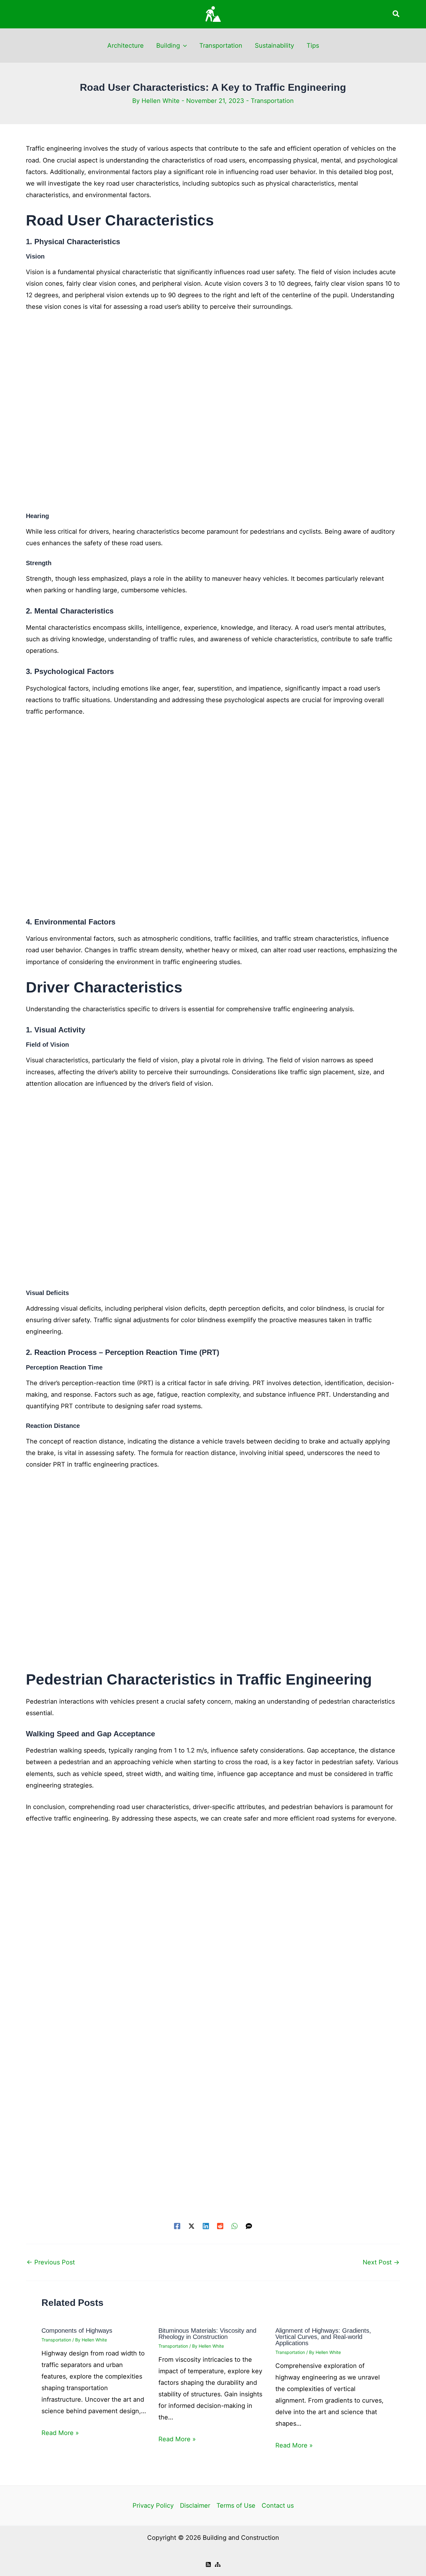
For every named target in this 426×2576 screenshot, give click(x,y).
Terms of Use (236, 2506)
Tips (313, 46)
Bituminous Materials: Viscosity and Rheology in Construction (207, 2334)
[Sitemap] (218, 2564)
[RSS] (208, 2564)
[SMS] (249, 2225)
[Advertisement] (213, 416)
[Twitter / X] (191, 2225)
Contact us (278, 2506)
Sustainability (274, 46)
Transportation (221, 46)
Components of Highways (77, 2331)
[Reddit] (220, 2225)
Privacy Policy (153, 2506)
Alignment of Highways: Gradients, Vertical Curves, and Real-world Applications (323, 2337)
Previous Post (51, 2262)
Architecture (126, 46)
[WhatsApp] (235, 2225)
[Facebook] (177, 2225)
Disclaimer (195, 2506)
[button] (396, 14)
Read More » (60, 2433)
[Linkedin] (206, 2225)
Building (168, 46)
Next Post (381, 2262)
